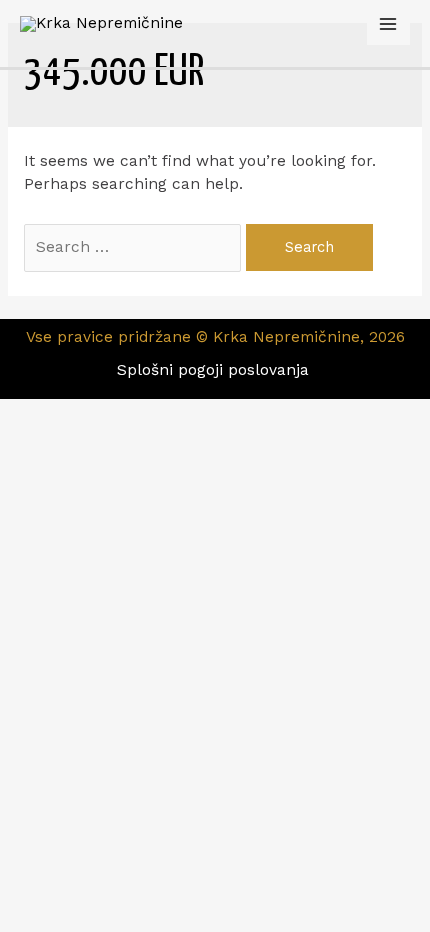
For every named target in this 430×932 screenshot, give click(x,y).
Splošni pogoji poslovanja (215, 370)
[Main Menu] (388, 23)
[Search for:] (135, 247)
